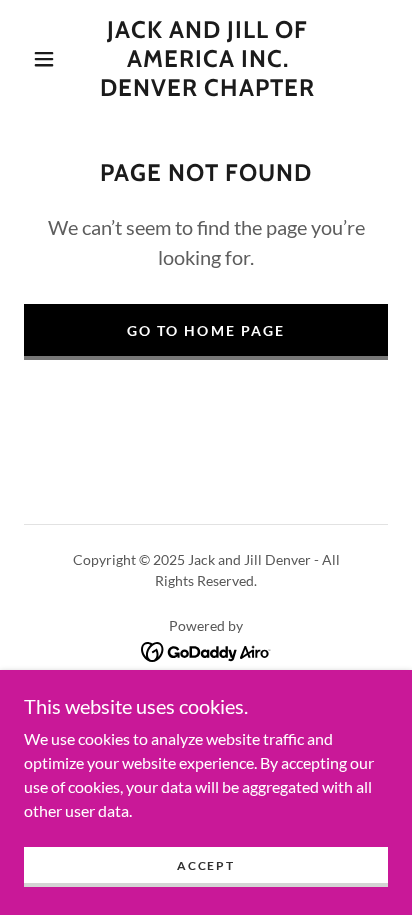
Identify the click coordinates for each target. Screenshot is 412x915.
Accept (205, 865)
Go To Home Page (205, 330)
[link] (208, 59)
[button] (44, 59)
